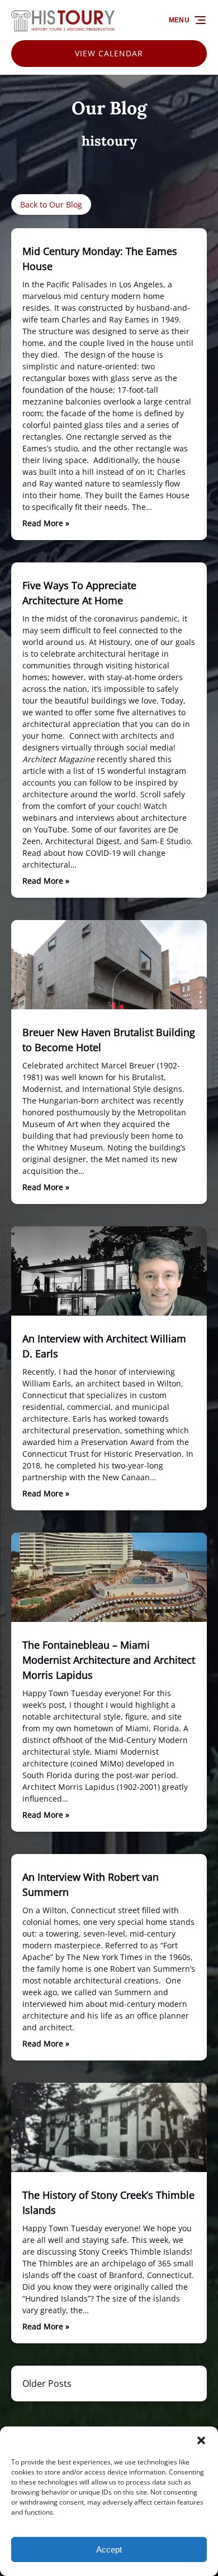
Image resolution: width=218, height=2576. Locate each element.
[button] (201, 2440)
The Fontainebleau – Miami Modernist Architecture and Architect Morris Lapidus (109, 1660)
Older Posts (47, 2384)
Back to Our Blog (51, 204)
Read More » (46, 523)
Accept (109, 2549)
